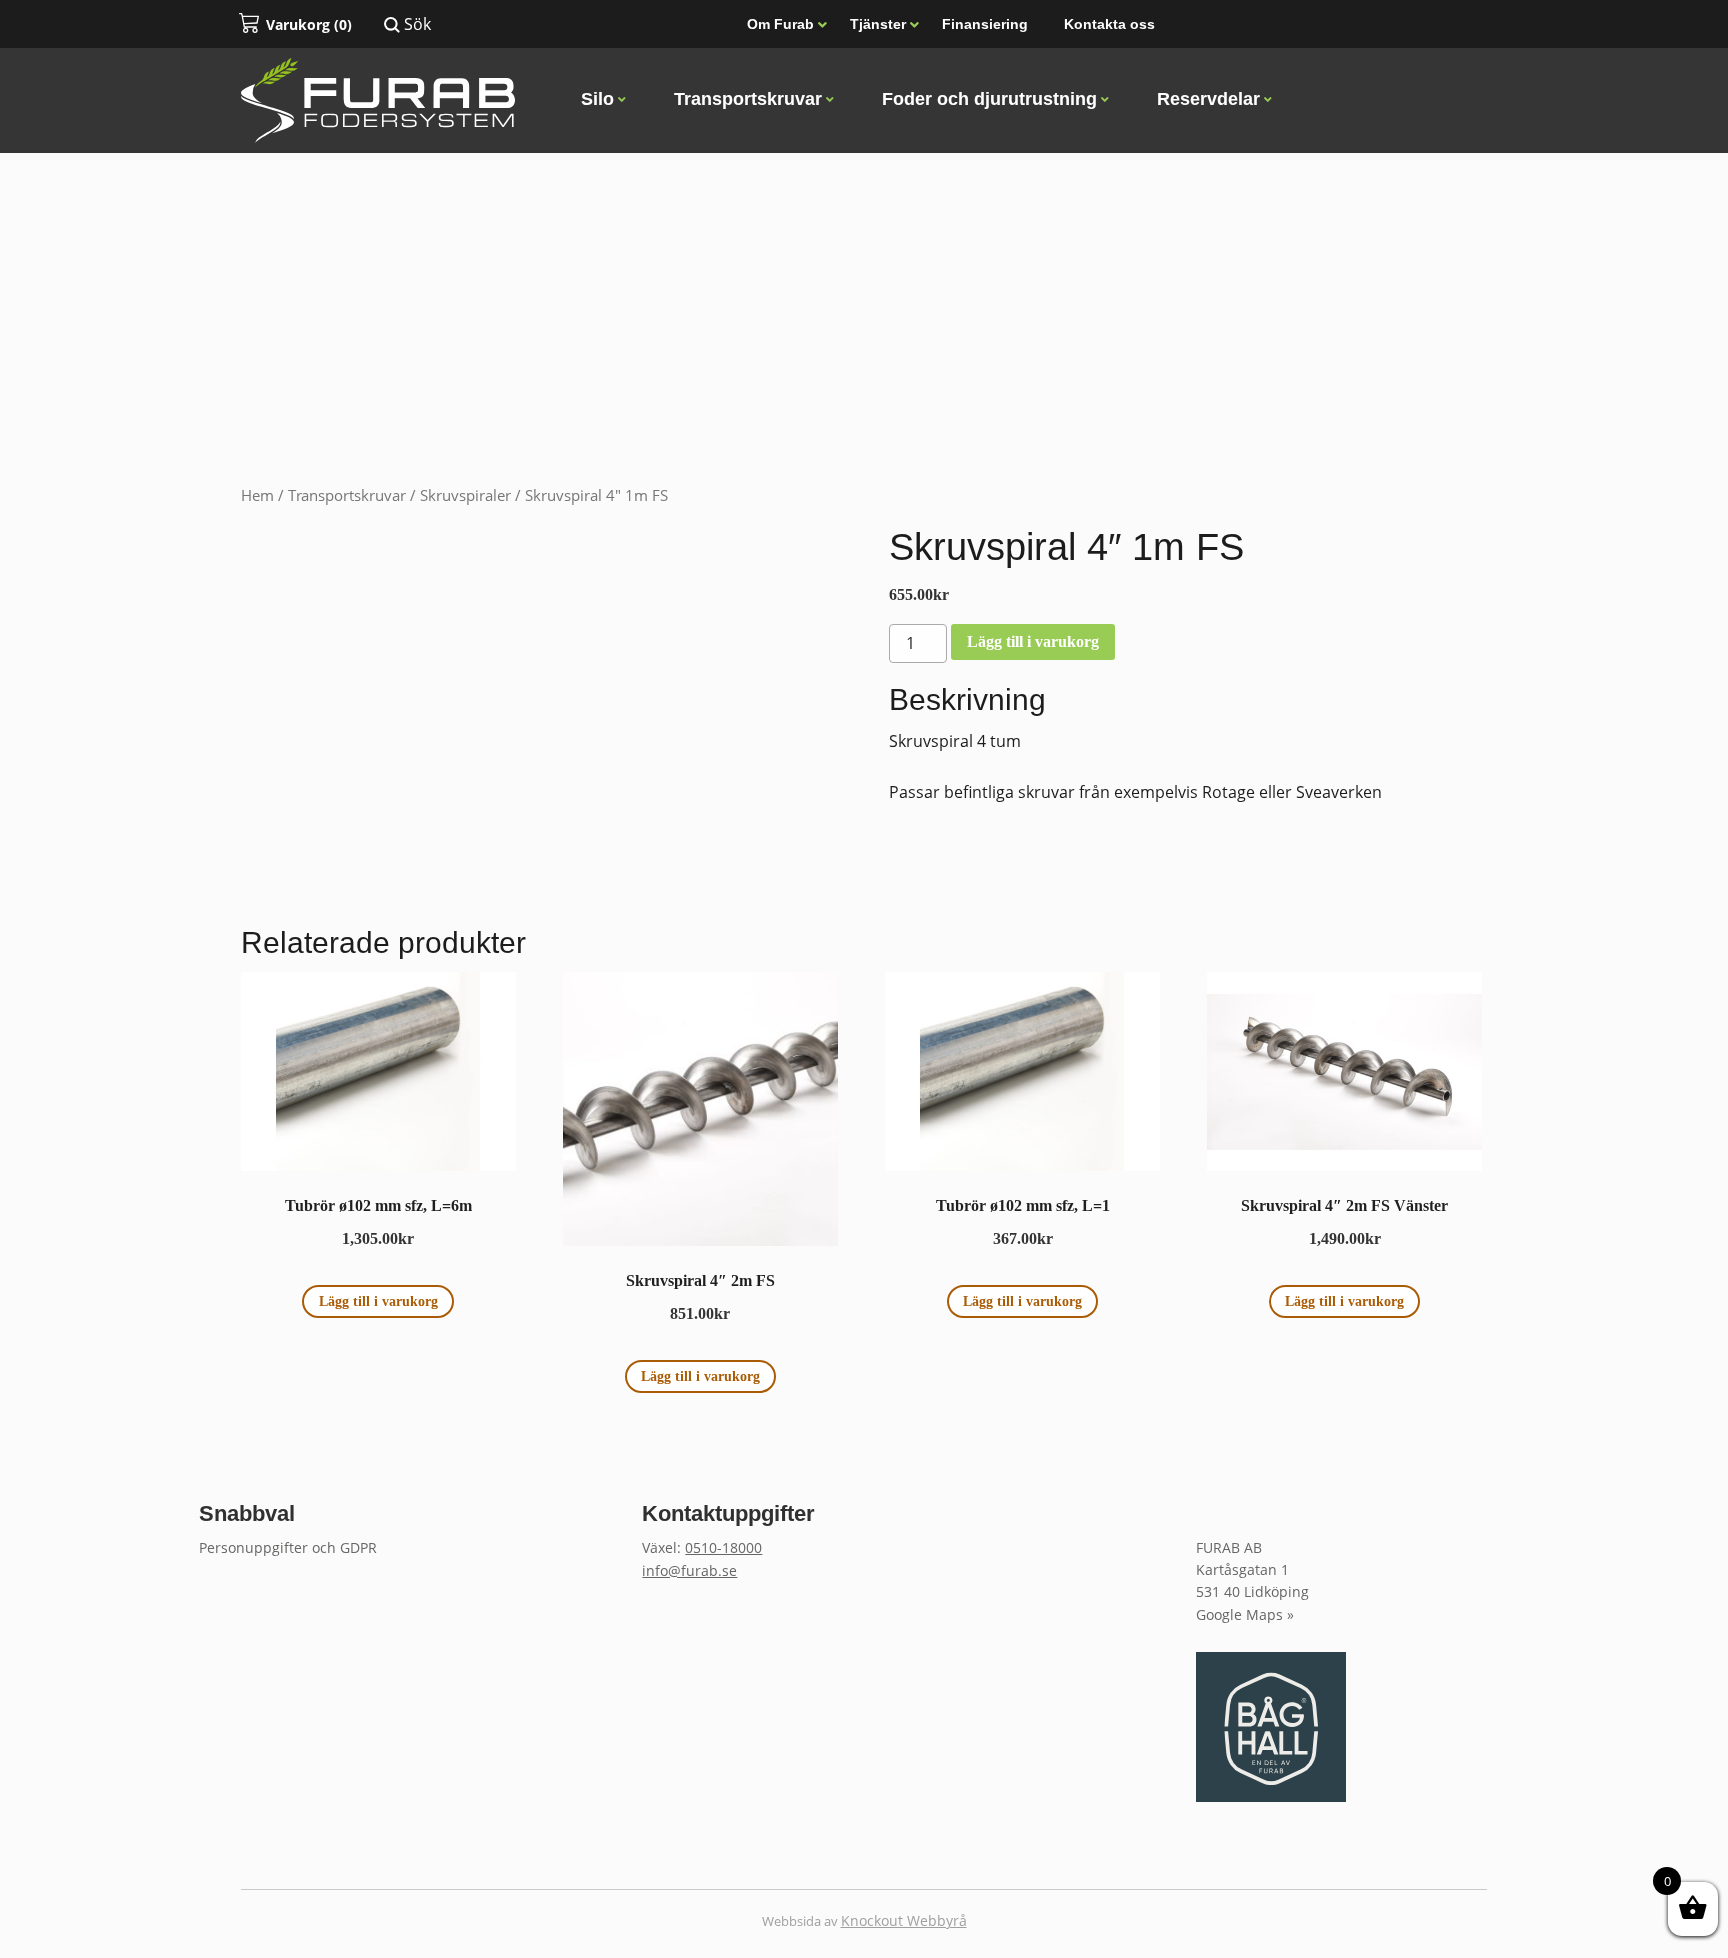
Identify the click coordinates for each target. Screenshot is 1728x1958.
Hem (257, 495)
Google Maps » (1245, 1614)
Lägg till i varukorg (1033, 641)
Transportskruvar (347, 495)
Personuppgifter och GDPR (288, 1547)
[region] (864, 244)
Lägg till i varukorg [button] (378, 1301)
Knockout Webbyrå (904, 1920)
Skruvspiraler (465, 495)
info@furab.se (689, 1570)
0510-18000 (723, 1547)
